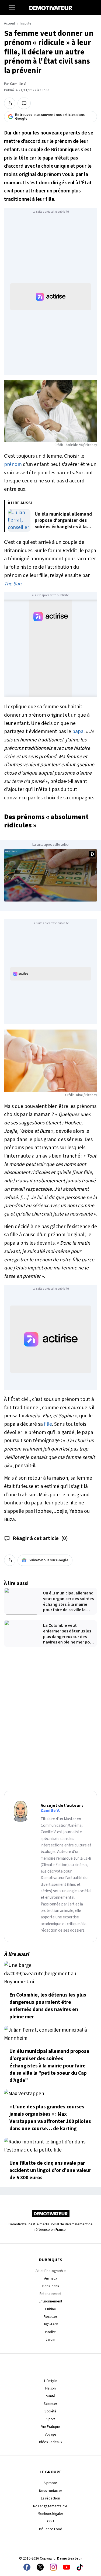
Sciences (50, 2404)
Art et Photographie (51, 2271)
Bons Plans (50, 2286)
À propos (50, 2483)
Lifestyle (50, 2381)
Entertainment (50, 2294)
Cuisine (50, 2309)
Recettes (50, 2317)
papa (78, 731)
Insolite (26, 23)
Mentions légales (50, 2514)
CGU (50, 2521)
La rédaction (50, 2498)
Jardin (50, 2340)
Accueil (9, 23)
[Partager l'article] (10, 103)
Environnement (50, 2301)
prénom (13, 464)
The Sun (13, 584)
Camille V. (18, 84)
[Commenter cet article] (24, 103)
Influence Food (51, 2529)
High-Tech (50, 2324)
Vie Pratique (51, 2427)
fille (48, 1424)
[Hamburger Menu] (12, 8)
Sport (51, 2419)
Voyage (50, 2434)
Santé (51, 2396)
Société (50, 2411)
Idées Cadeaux (51, 2442)
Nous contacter (50, 2491)
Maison (50, 2388)
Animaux (51, 2278)
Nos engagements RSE (50, 2506)
